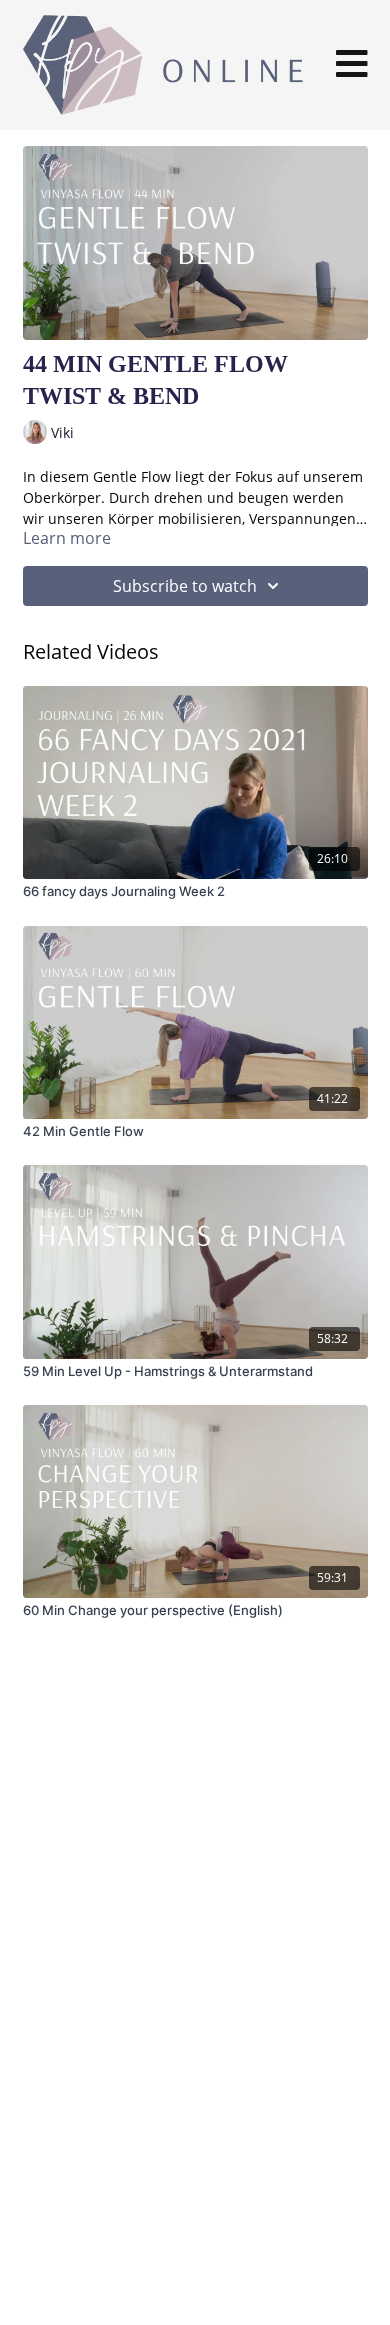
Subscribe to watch (185, 586)
